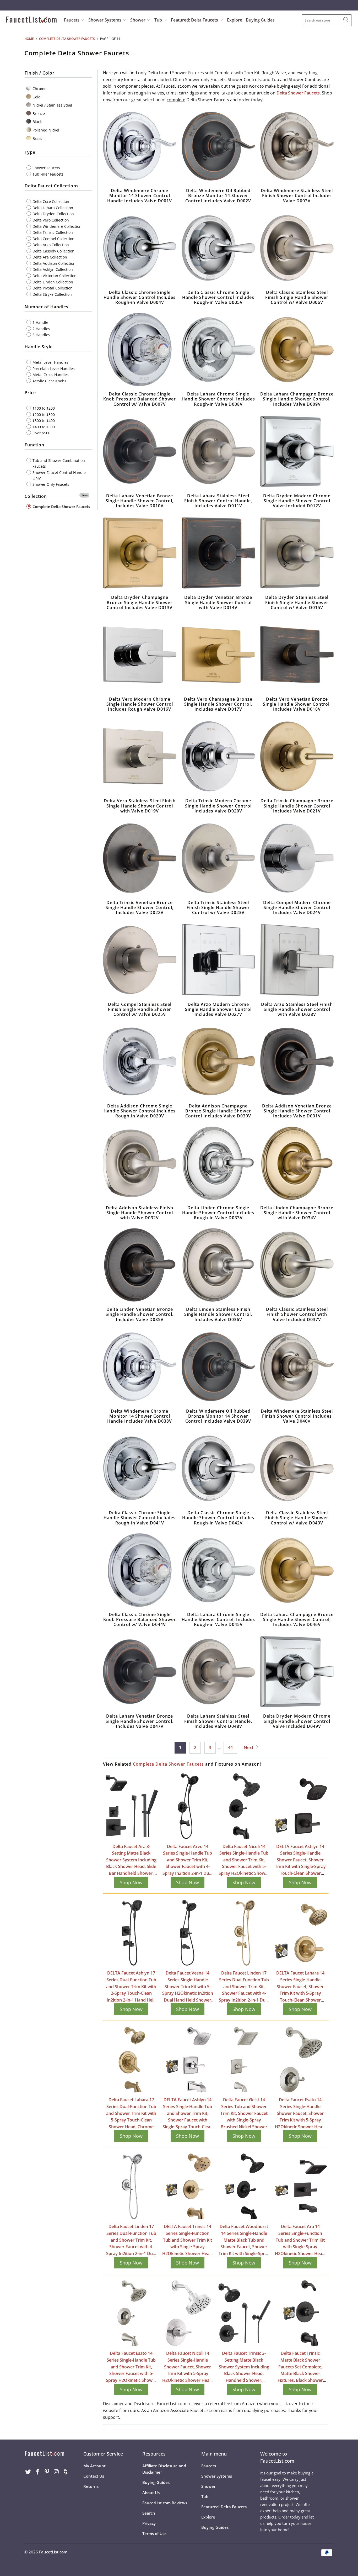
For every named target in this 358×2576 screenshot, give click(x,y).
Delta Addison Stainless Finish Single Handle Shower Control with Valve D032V (140, 1163)
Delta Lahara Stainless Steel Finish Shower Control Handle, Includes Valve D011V (218, 451)
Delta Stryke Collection (52, 294)
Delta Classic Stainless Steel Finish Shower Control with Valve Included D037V (297, 1265)
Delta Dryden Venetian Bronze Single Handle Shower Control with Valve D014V (218, 553)
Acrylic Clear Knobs (49, 381)
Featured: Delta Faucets (194, 20)
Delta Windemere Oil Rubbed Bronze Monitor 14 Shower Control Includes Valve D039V (218, 1367)
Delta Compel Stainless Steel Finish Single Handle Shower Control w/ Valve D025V (140, 960)
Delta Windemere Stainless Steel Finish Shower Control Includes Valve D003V (297, 146)
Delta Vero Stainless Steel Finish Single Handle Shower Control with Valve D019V (140, 756)
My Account (94, 2466)
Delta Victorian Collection (54, 276)
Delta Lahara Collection (52, 207)
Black (37, 122)
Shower (138, 20)
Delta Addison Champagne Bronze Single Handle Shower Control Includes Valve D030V (218, 1062)
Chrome (39, 89)
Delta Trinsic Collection (52, 232)
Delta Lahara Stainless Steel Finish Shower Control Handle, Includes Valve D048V (218, 1672)
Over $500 (41, 433)
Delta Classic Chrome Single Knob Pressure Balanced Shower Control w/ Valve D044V (140, 1570)
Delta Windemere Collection (56, 226)
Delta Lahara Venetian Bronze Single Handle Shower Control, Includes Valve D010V (140, 451)
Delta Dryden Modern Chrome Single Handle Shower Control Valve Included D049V (297, 1672)
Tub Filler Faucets (47, 174)
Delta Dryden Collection (53, 214)
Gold (36, 97)
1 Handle (40, 322)
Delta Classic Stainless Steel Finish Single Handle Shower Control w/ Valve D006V (297, 248)
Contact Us (94, 2476)
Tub (159, 20)
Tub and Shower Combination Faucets (58, 463)
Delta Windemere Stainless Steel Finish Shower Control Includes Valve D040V (297, 1367)
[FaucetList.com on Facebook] (38, 2472)
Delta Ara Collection (49, 257)
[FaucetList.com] (31, 20)
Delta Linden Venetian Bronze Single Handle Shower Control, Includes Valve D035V (140, 1265)
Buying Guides (260, 20)
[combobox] (327, 20)
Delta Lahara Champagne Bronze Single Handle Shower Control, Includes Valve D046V (297, 1570)
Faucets (72, 20)
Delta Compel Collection (53, 238)
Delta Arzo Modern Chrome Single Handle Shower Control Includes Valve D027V (218, 960)
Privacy (149, 2523)
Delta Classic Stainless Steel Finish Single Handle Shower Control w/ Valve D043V (297, 1468)
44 (230, 1748)
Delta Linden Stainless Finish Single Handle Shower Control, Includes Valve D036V (218, 1265)
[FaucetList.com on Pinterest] (47, 2472)
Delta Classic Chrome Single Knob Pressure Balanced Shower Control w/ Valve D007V (140, 350)
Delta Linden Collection (52, 282)
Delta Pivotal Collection (52, 288)
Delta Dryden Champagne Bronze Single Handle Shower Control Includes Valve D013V (140, 553)
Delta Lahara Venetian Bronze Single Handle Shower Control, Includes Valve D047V (140, 1672)
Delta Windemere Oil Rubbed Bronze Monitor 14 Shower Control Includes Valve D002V (218, 146)
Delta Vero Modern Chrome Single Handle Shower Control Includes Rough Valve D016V (140, 655)
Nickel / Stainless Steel (52, 105)
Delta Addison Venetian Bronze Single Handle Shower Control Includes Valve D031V (297, 1062)
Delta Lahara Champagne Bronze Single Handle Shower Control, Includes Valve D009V (297, 350)
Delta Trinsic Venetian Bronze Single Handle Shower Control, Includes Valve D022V (140, 858)
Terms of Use (154, 2533)
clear (84, 495)
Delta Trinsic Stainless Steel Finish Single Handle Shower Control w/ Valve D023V (218, 858)
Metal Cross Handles (50, 375)
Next (249, 1748)
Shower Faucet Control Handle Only (59, 475)
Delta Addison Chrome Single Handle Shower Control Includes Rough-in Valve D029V (140, 1062)
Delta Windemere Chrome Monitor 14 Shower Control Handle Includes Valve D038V (140, 1367)
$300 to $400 (43, 421)
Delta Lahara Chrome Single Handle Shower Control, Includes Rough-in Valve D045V (218, 1570)
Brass (37, 138)
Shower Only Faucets (50, 484)
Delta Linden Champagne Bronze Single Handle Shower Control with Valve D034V (297, 1163)
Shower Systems (105, 20)
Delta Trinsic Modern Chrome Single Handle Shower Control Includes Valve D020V (218, 756)
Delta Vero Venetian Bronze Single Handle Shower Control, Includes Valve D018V (297, 655)
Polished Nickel (45, 130)
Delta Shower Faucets (298, 93)
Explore (235, 20)
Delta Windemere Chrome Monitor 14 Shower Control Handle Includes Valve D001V (140, 146)
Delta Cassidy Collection (53, 251)
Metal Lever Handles (50, 362)
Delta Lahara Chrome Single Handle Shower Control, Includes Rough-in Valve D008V (218, 350)
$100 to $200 (43, 408)
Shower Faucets (46, 168)
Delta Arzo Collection (50, 245)
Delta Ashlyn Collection (52, 269)
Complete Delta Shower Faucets (61, 506)
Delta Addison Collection (53, 263)
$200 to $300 (43, 414)
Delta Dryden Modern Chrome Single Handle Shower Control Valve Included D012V (297, 451)
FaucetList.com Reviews (165, 2503)
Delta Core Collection (50, 201)
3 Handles (41, 335)
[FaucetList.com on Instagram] (56, 2472)
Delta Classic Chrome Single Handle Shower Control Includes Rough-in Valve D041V (140, 1468)
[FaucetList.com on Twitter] (28, 2472)
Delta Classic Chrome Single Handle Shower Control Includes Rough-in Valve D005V (218, 248)
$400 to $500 (43, 427)
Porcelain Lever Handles (53, 368)
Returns (91, 2486)
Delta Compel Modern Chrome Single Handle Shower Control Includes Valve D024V (297, 858)
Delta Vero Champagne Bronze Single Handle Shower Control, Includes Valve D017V (218, 655)
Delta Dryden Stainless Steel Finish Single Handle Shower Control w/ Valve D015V (297, 553)
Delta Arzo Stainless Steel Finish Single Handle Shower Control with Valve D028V (297, 960)
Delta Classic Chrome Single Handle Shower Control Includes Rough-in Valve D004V (140, 248)
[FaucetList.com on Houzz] (66, 2472)
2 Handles (41, 328)
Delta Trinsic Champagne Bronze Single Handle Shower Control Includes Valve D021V (297, 756)
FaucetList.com (53, 2552)
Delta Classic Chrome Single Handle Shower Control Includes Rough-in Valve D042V (218, 1468)
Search (149, 2513)
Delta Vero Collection (50, 220)
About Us (151, 2493)
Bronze (38, 113)
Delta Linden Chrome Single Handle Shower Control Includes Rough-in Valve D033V (218, 1163)
